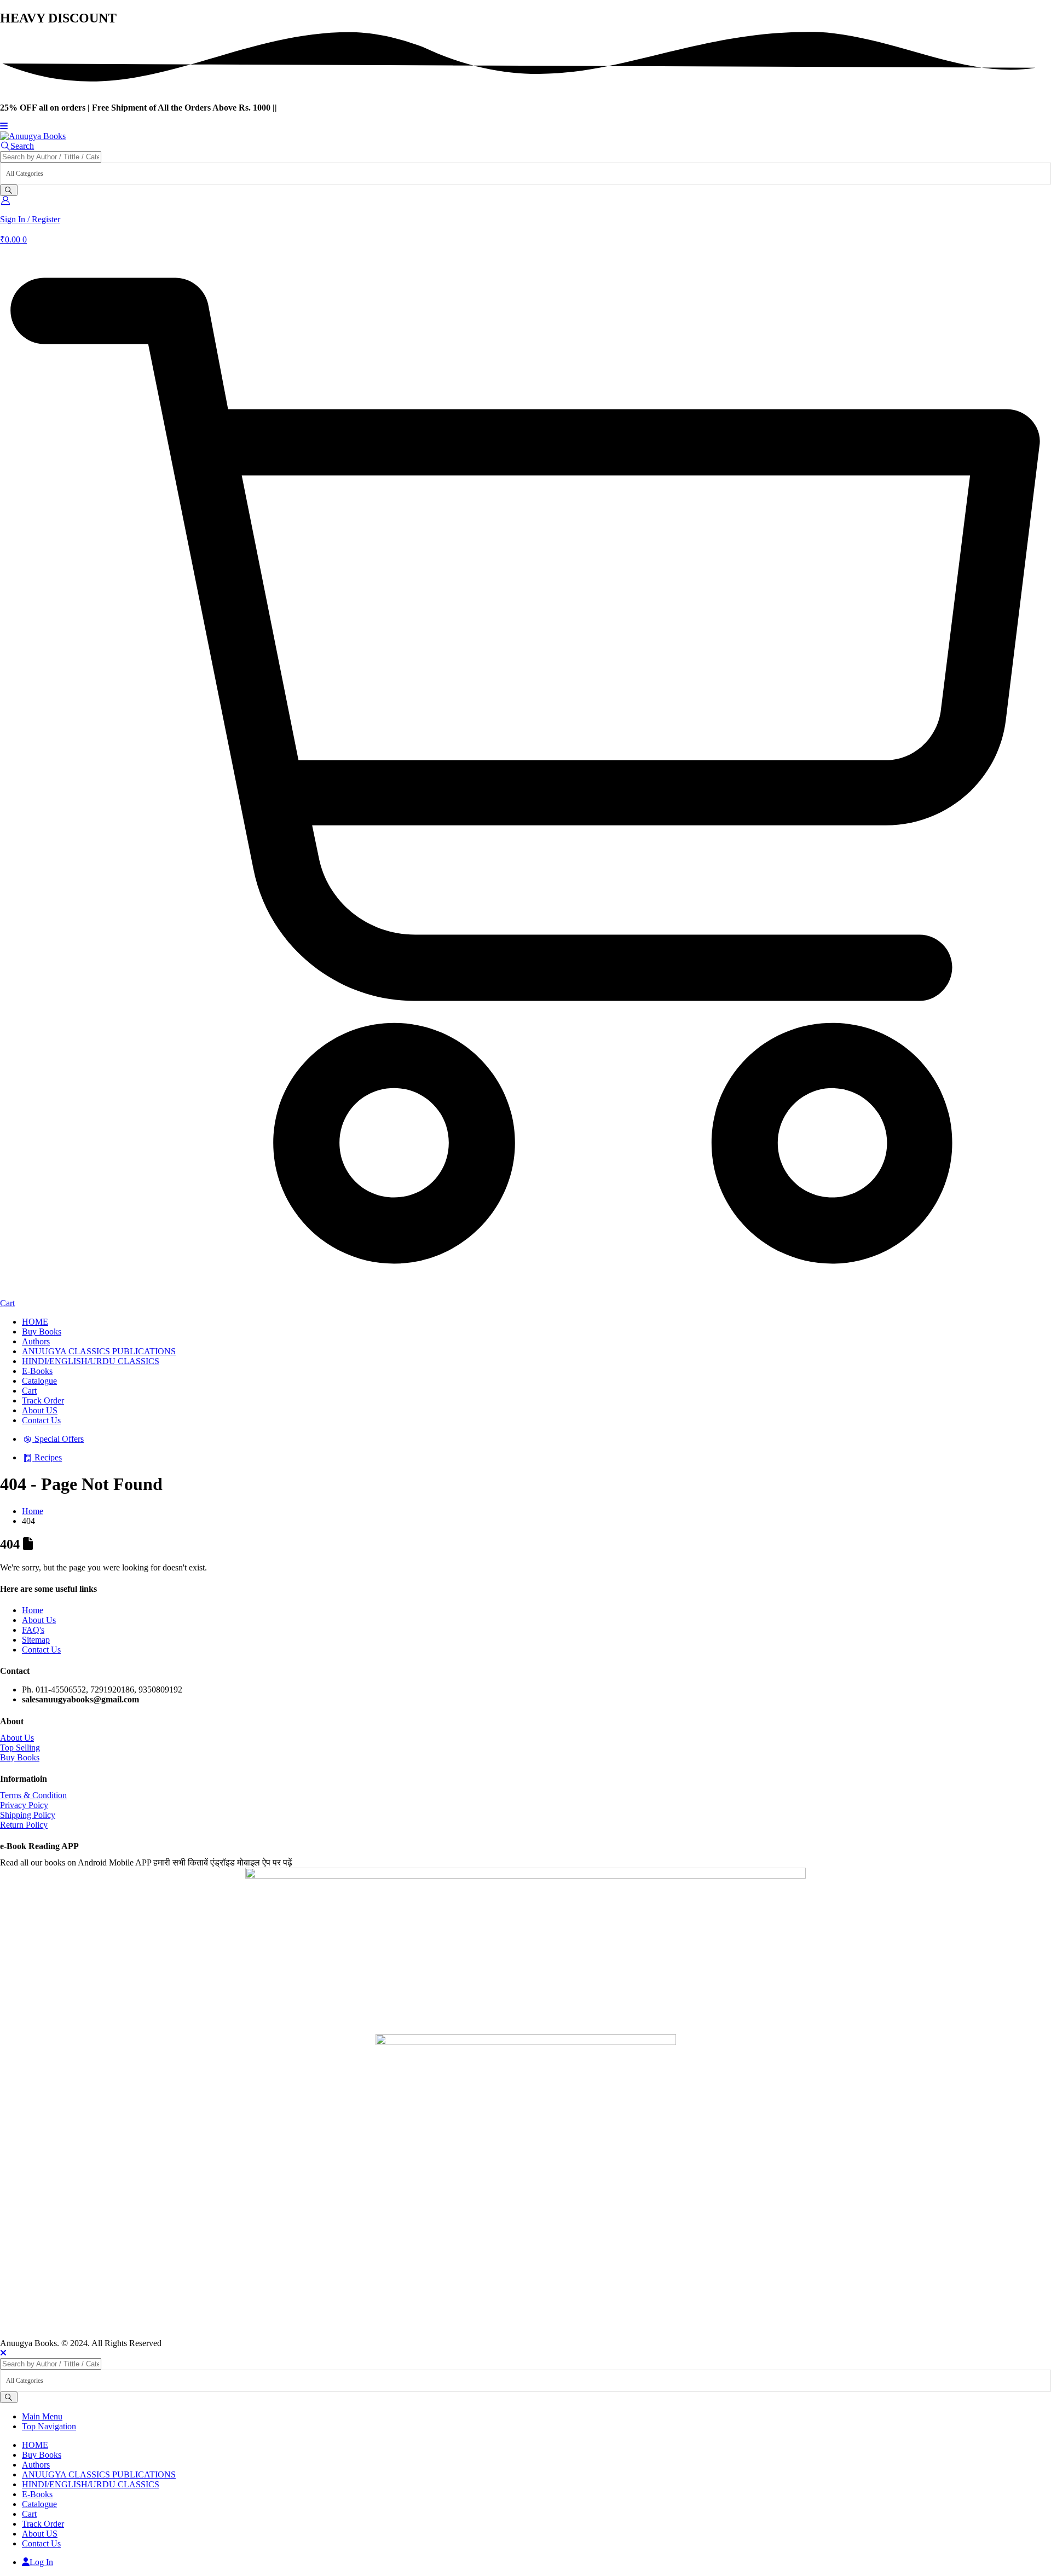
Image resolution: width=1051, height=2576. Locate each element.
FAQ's (33, 1630)
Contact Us (41, 1420)
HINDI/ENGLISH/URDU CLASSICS (91, 1361)
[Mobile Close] (3, 2353)
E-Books (37, 1371)
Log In (41, 2562)
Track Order (43, 1400)
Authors (36, 1341)
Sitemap (36, 1640)
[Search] (9, 190)
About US (40, 1410)
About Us (39, 1620)
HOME (35, 1322)
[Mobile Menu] (4, 126)
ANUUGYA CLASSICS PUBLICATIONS (99, 1351)
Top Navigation (49, 2426)
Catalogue (39, 1381)
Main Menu (42, 2416)
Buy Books (42, 1332)
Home (33, 1610)
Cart (29, 1391)
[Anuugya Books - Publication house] (33, 136)
